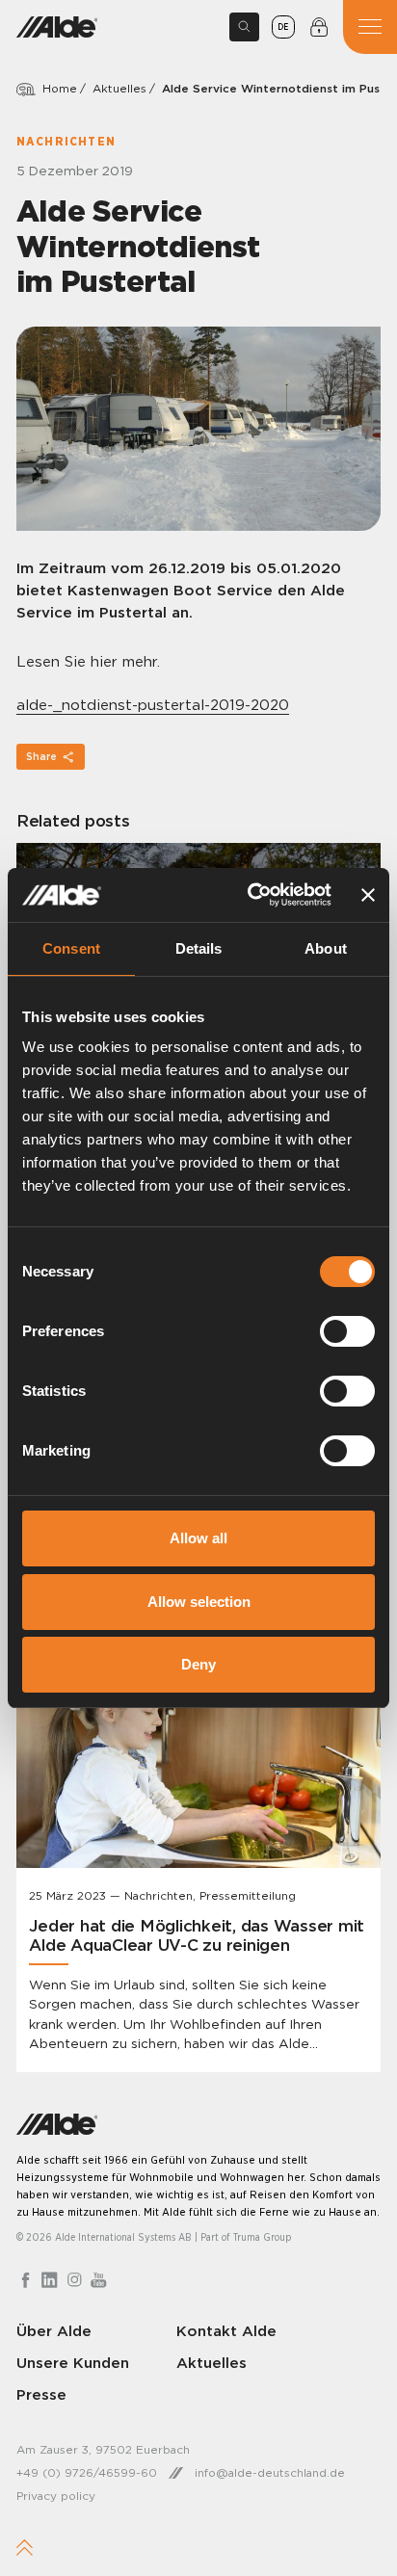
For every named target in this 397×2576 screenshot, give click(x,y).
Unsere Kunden (73, 2363)
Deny (198, 1664)
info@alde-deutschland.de (270, 2472)
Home (60, 88)
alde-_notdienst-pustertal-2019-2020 (153, 705)
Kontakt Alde (226, 2331)
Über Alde (54, 2331)
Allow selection (199, 1602)
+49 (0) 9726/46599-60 (87, 2472)
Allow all (198, 1538)
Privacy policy (56, 2496)
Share (41, 757)
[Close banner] (368, 895)
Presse (41, 2394)
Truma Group (263, 2237)
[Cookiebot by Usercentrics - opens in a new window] (250, 895)
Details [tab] (199, 948)
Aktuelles (119, 88)
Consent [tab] (71, 948)
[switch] (347, 1331)
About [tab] (326, 948)
